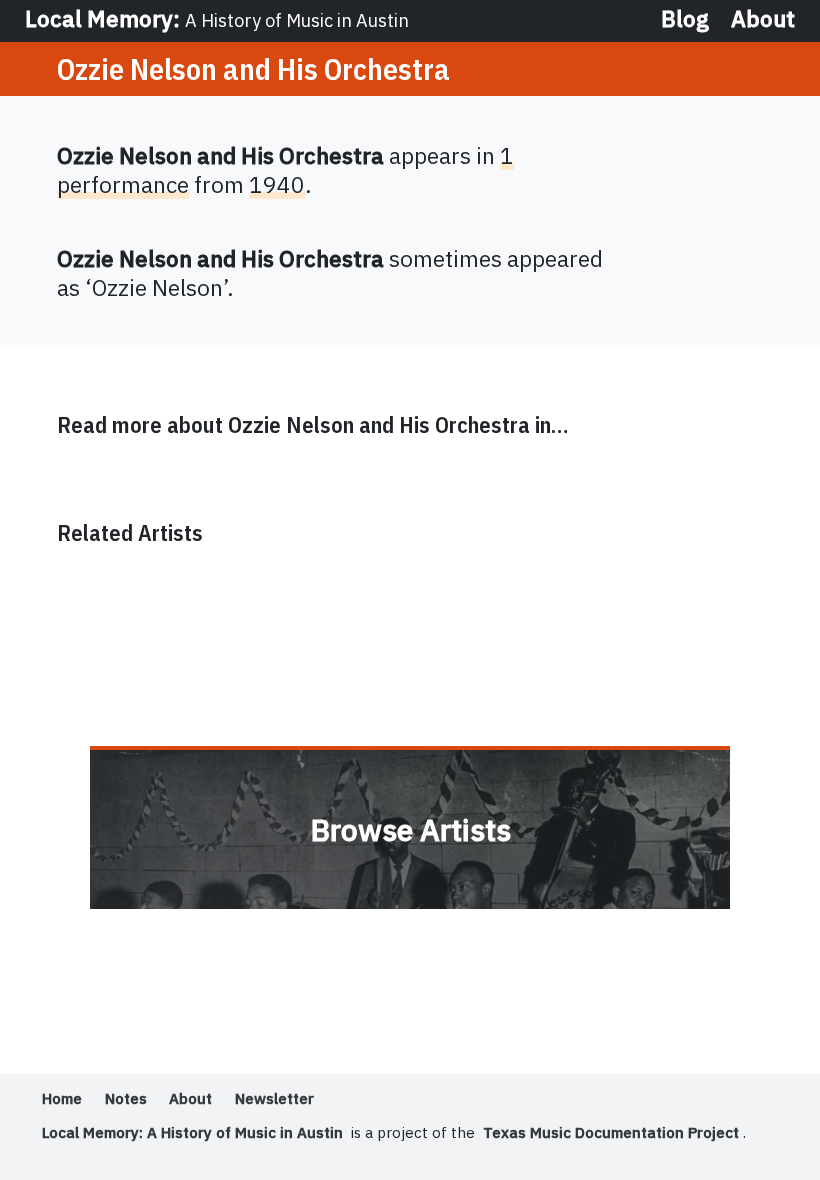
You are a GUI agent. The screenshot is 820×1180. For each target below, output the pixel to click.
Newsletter (274, 1098)
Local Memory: (217, 18)
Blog (685, 19)
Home (62, 1098)
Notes (126, 1098)
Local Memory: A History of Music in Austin (192, 1132)
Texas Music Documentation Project (611, 1132)
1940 (277, 184)
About (763, 19)
